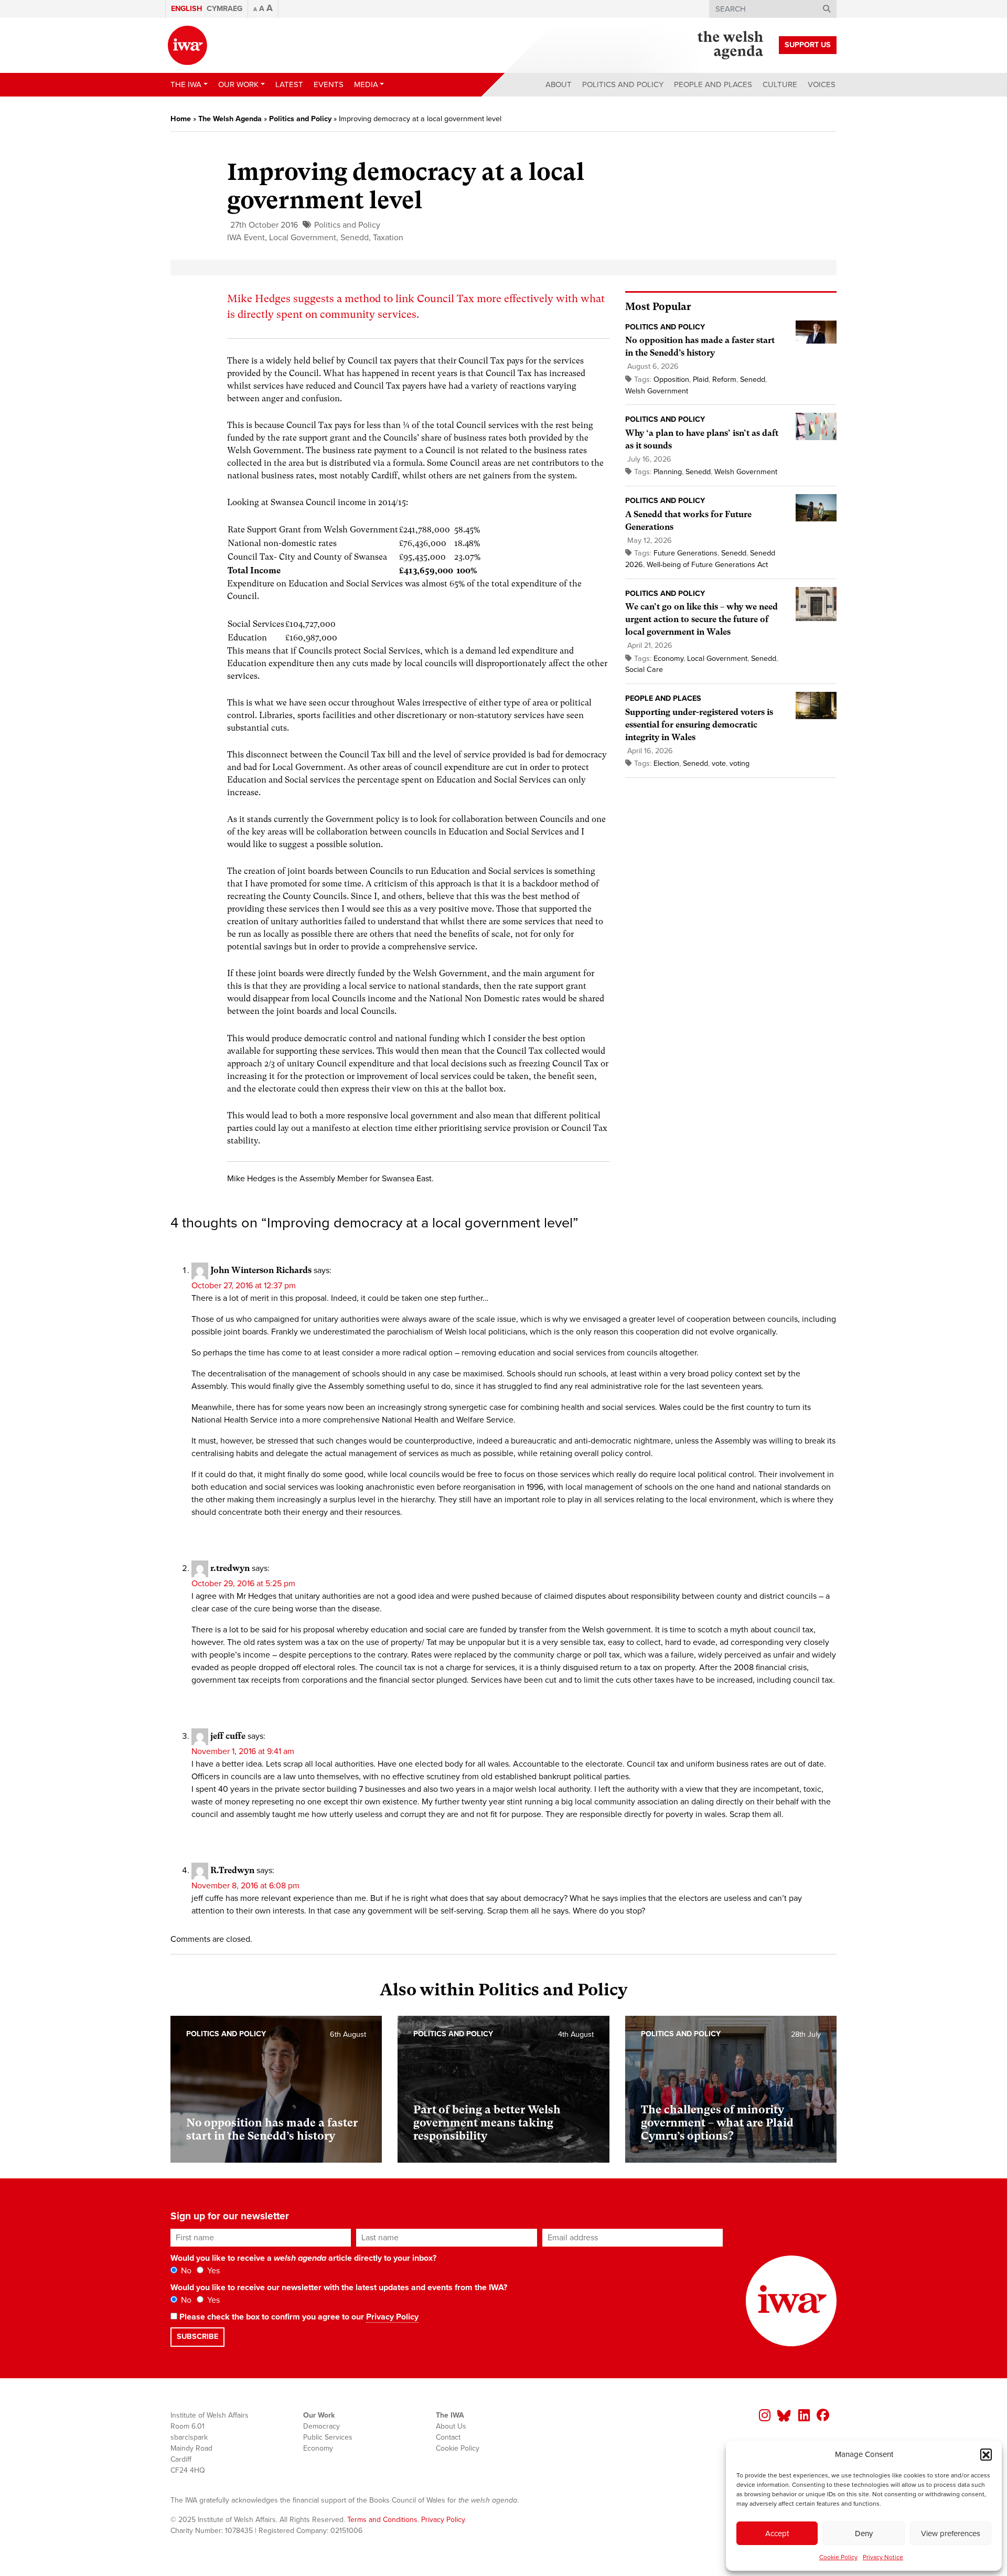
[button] (986, 2454)
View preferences (951, 2534)
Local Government (303, 238)
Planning (668, 472)
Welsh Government (657, 391)
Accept (777, 2534)
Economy (668, 659)
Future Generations (685, 553)
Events (329, 84)
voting (740, 763)
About (559, 84)
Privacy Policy (392, 2317)
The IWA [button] (186, 84)
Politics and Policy (623, 84)
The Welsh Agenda (230, 119)
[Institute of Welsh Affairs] (188, 45)
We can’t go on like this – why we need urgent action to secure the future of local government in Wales (701, 619)
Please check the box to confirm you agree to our (298, 2317)
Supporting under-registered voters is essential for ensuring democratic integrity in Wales (699, 725)
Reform (724, 380)
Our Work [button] (238, 84)
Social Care (644, 670)
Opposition (671, 380)
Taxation (388, 238)
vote (719, 763)
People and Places (713, 84)
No (185, 2271)
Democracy (322, 2426)
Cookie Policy (838, 2557)
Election (666, 763)
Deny (864, 2534)
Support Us (808, 45)
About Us (451, 2426)
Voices (822, 84)
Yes (212, 2271)
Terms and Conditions (382, 2520)
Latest (289, 84)
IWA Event (246, 238)
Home (181, 119)
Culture (780, 84)
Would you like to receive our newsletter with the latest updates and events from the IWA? (339, 2288)
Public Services (328, 2437)
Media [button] (366, 84)
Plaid (701, 380)
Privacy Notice (883, 2557)
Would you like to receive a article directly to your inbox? (303, 2258)
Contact (448, 2437)
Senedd (355, 238)
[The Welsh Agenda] (730, 45)
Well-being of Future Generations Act (707, 565)
